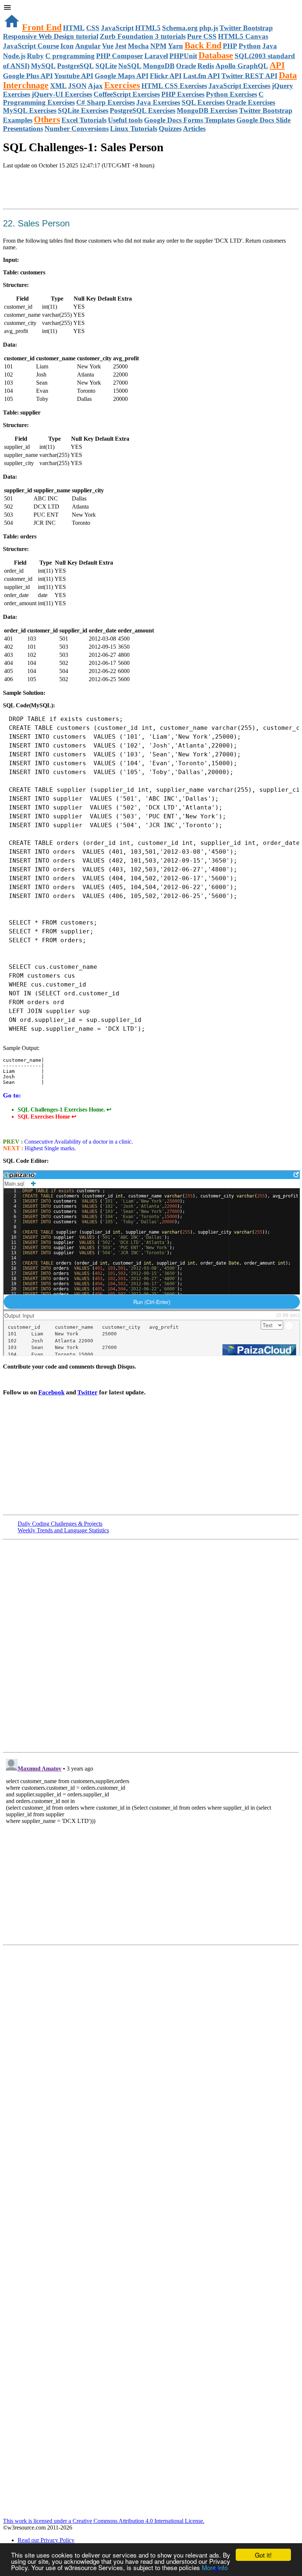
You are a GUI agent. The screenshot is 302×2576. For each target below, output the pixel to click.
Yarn (175, 46)
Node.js (14, 56)
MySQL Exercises (30, 110)
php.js (209, 28)
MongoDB (159, 66)
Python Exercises (231, 94)
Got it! (263, 2555)
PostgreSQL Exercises (143, 110)
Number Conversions (77, 129)
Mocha (138, 46)
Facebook (51, 1392)
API (277, 65)
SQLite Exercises (83, 110)
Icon (67, 46)
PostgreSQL (75, 66)
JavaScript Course (31, 46)
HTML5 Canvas (243, 36)
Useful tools (125, 120)
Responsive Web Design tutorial (51, 36)
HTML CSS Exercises (174, 86)
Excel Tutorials (84, 120)
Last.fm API (201, 76)
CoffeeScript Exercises (127, 94)
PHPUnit (183, 56)
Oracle (186, 66)
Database (216, 55)
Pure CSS (202, 36)
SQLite (106, 66)
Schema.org (180, 28)
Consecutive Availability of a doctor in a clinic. (78, 1142)
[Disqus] (151, 1848)
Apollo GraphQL (242, 66)
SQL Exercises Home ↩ (47, 1117)
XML (58, 86)
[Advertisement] (89, 190)
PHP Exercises (183, 94)
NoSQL (130, 66)
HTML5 (148, 28)
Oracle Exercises (251, 102)
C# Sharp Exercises (106, 102)
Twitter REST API (249, 76)
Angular (88, 46)
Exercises (122, 85)
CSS (93, 28)
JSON (77, 86)
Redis (206, 66)
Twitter (87, 1392)
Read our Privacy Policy (46, 2540)
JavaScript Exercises (239, 86)
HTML (74, 28)
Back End (203, 45)
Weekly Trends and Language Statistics (63, 1530)
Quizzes (170, 129)
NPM (158, 46)
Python (250, 46)
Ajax (95, 86)
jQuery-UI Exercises (62, 94)
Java (270, 46)
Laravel (156, 56)
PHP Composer (120, 56)
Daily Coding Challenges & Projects (60, 1524)
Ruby (35, 56)
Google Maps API (122, 76)
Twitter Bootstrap (246, 28)
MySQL (43, 66)
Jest (121, 46)
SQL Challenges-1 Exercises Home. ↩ (64, 1110)
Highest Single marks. (50, 1148)
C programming (70, 56)
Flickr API (166, 76)
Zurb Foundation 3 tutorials (143, 36)
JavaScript (117, 28)
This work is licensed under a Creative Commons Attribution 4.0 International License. (104, 2521)
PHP (230, 46)
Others (47, 119)
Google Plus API (28, 76)
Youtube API (74, 76)
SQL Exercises (203, 102)
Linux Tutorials (134, 129)
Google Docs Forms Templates (189, 120)
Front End (42, 27)
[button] (151, 8)
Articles (194, 129)
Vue (108, 46)
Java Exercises (158, 102)
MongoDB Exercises (207, 110)
